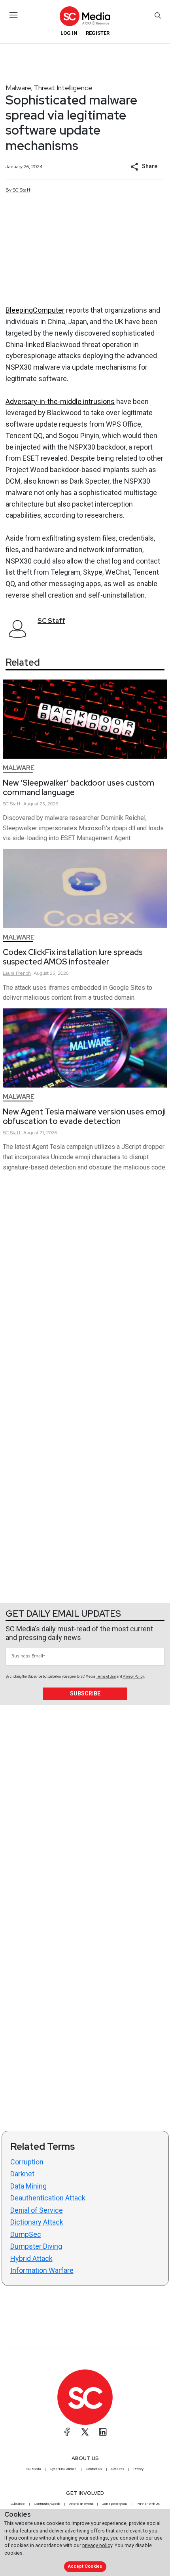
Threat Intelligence (63, 88)
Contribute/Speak (47, 2504)
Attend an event (81, 2504)
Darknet (22, 2174)
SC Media (34, 2469)
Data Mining (28, 2186)
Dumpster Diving (36, 2246)
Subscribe (85, 1693)
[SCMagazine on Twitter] (85, 2432)
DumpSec (26, 2234)
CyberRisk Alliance (63, 2469)
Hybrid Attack (31, 2258)
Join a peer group (115, 2504)
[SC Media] (85, 16)
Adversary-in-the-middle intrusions (60, 401)
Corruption (27, 2162)
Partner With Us (148, 2504)
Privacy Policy (133, 1676)
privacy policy (97, 2545)
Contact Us (94, 2469)
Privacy (138, 2469)
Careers (118, 2469)
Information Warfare (42, 2270)
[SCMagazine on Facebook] (67, 2432)
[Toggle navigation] (14, 15)
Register (98, 33)
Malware (18, 88)
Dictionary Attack (37, 2222)
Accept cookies (85, 2566)
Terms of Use (106, 1676)
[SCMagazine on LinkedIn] (103, 2432)
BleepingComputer (35, 310)
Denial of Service (37, 2210)
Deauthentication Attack (48, 2198)
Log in (69, 33)
